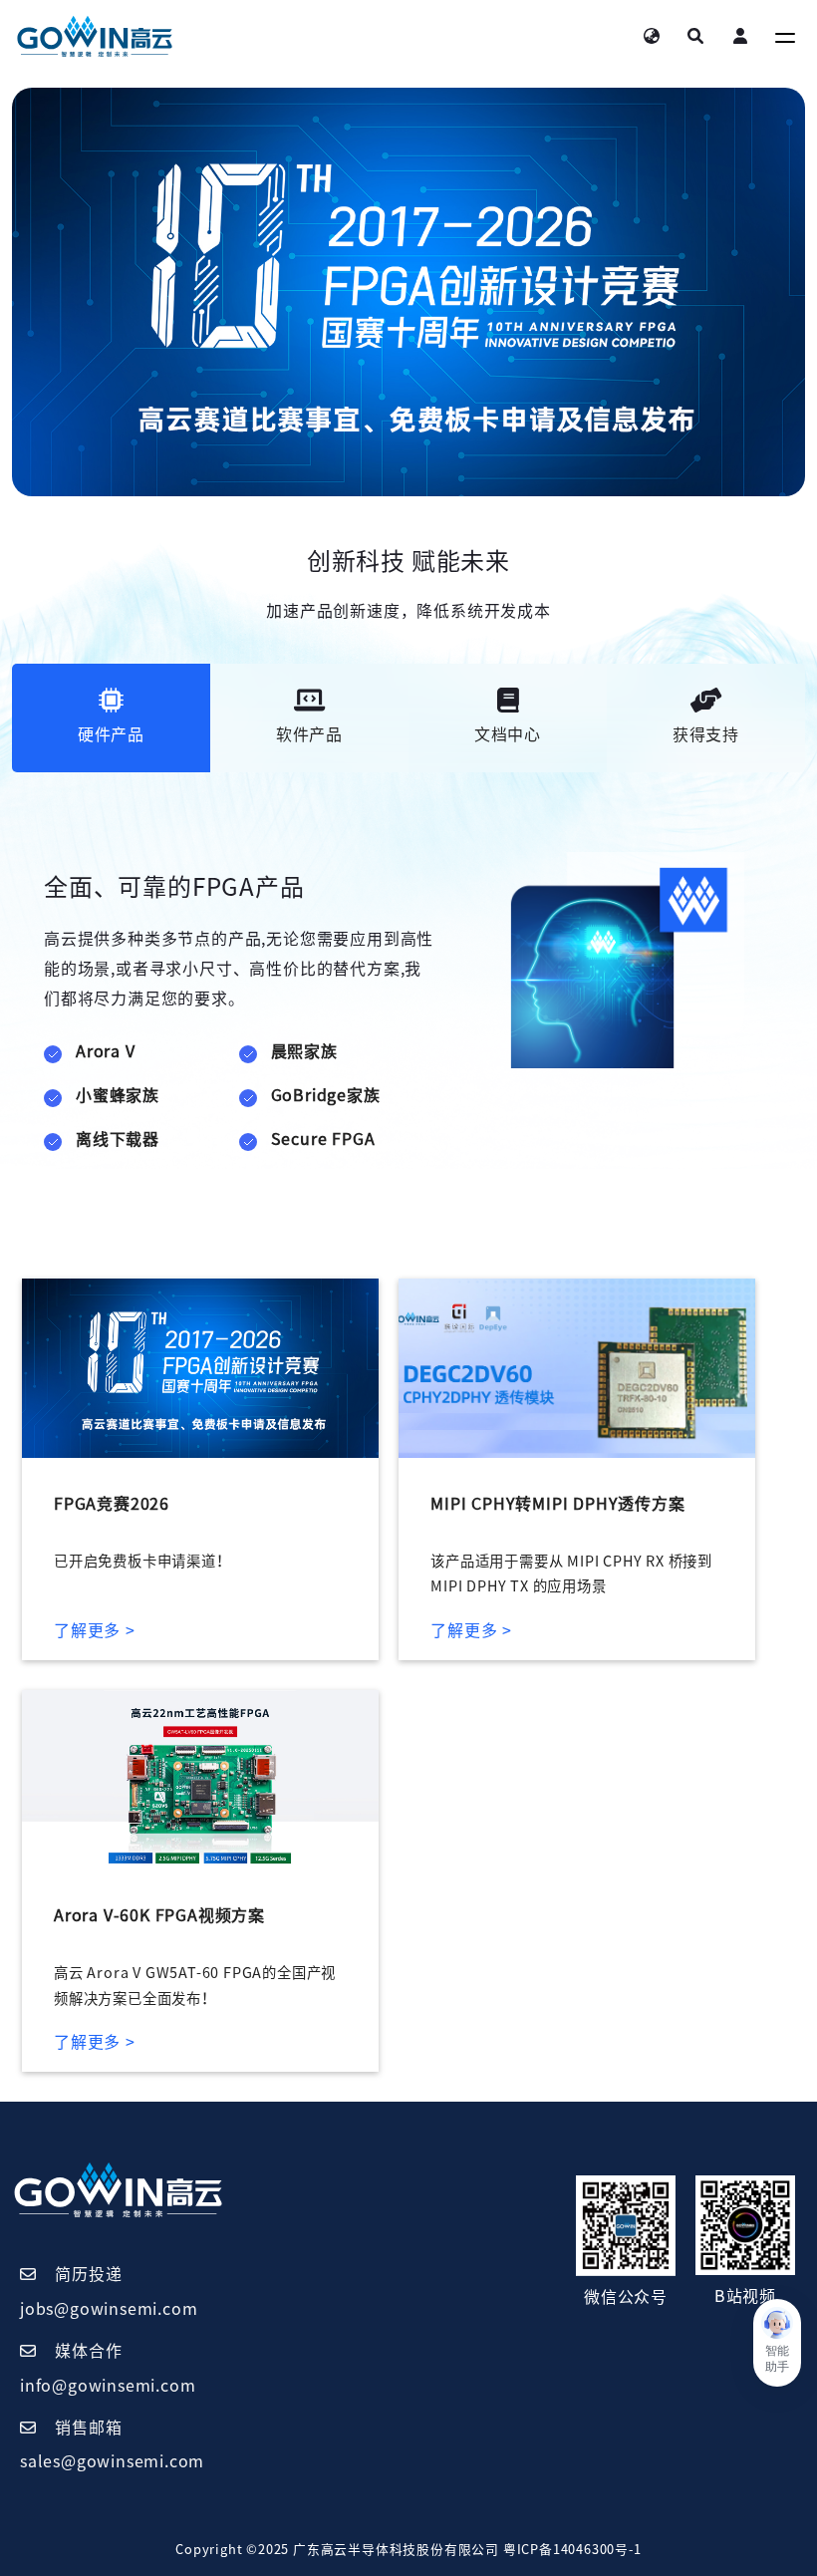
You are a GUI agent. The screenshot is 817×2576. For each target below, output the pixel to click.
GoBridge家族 (326, 1095)
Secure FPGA (323, 1139)
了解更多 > (95, 1630)
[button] (777, 2343)
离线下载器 (118, 1139)
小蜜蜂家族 (118, 1095)
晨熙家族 (304, 1051)
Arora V (106, 1051)
